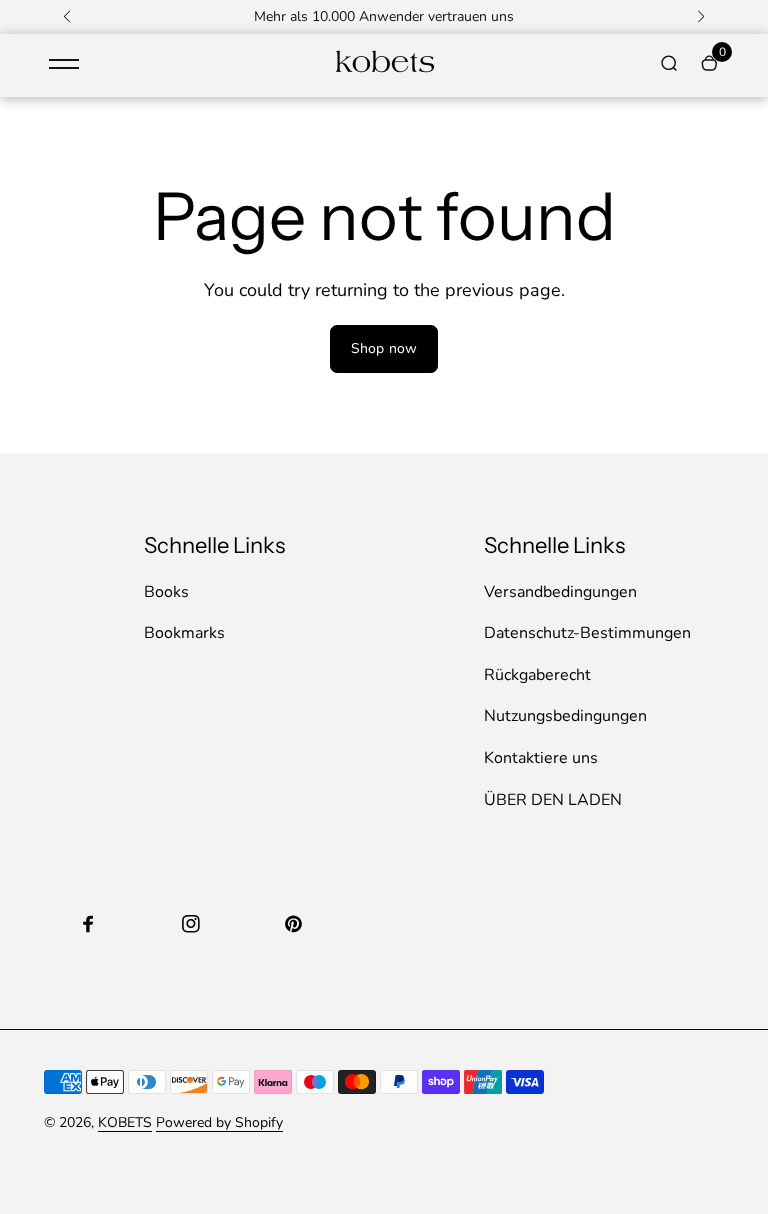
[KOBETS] (384, 70)
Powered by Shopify (219, 1122)
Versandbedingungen (560, 592)
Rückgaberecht (537, 675)
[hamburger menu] (64, 64)
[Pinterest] (293, 924)
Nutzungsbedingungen (565, 716)
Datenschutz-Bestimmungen (587, 633)
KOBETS (125, 1122)
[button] (67, 17)
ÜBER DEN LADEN (553, 800)
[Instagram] (191, 924)
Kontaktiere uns (541, 758)
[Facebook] (89, 924)
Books (166, 592)
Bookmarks (184, 633)
